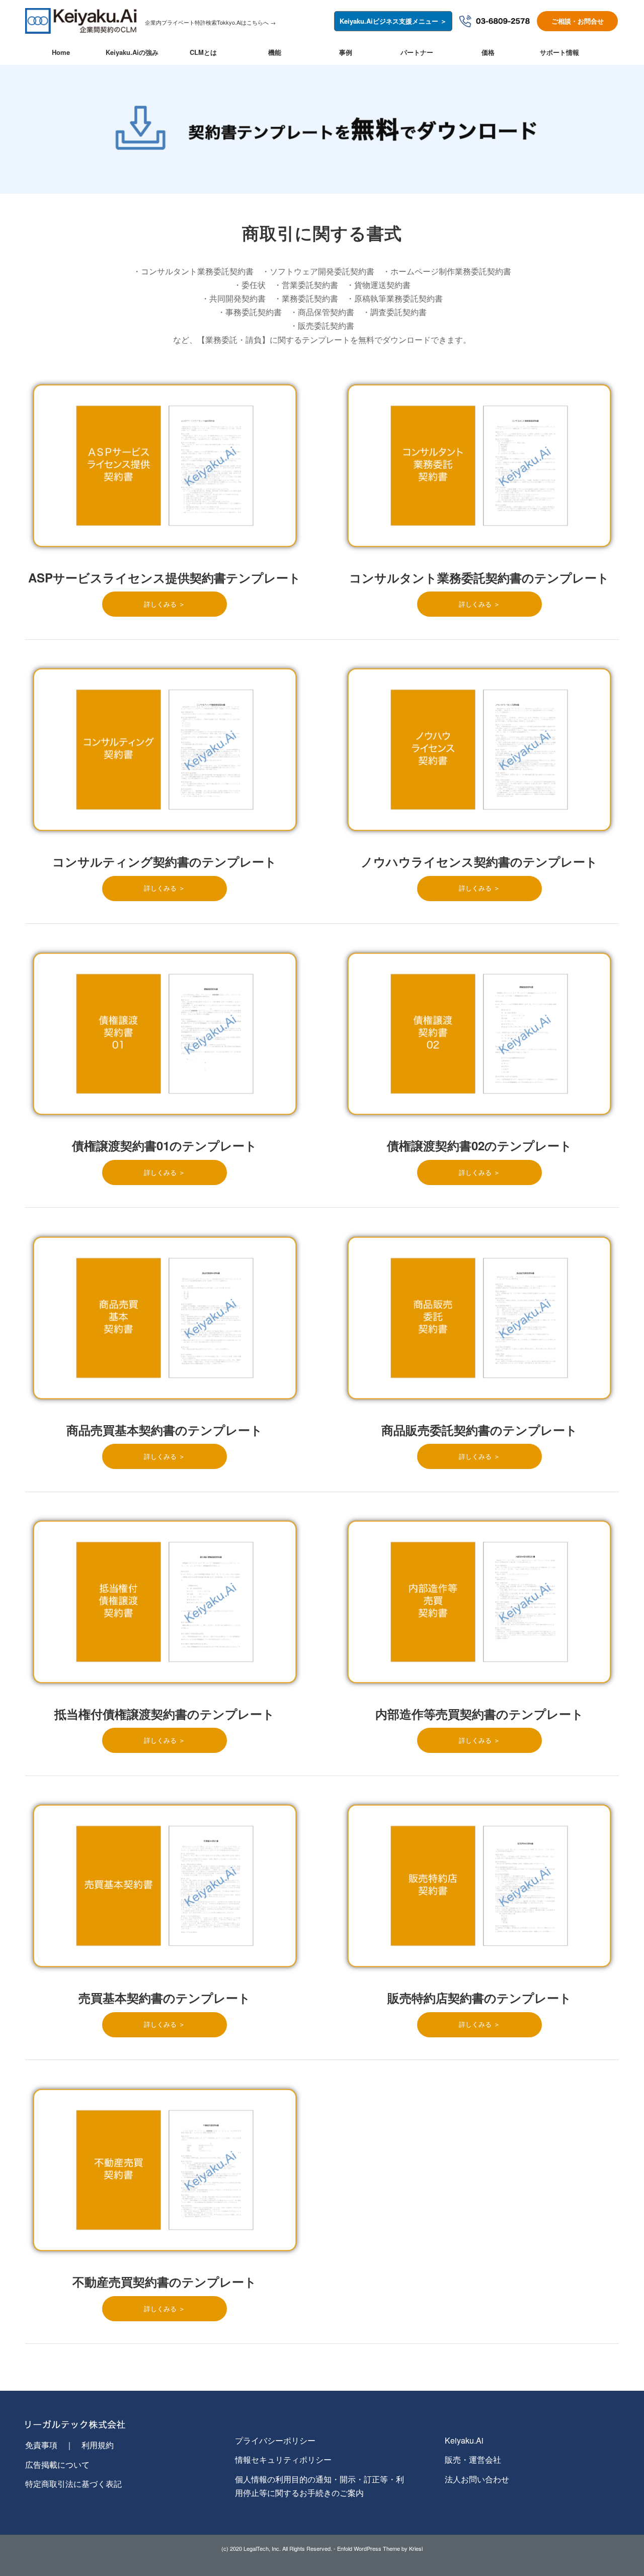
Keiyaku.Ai (464, 2440)
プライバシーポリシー (275, 2440)
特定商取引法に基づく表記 (73, 2484)
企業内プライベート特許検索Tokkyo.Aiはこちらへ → (210, 22)
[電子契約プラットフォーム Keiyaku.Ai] (83, 31)
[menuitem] (61, 52)
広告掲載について (57, 2464)
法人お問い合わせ (477, 2479)
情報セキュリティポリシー (283, 2459)
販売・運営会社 (473, 2459)
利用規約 (98, 2445)
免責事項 (41, 2445)
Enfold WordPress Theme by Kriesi (380, 2548)
